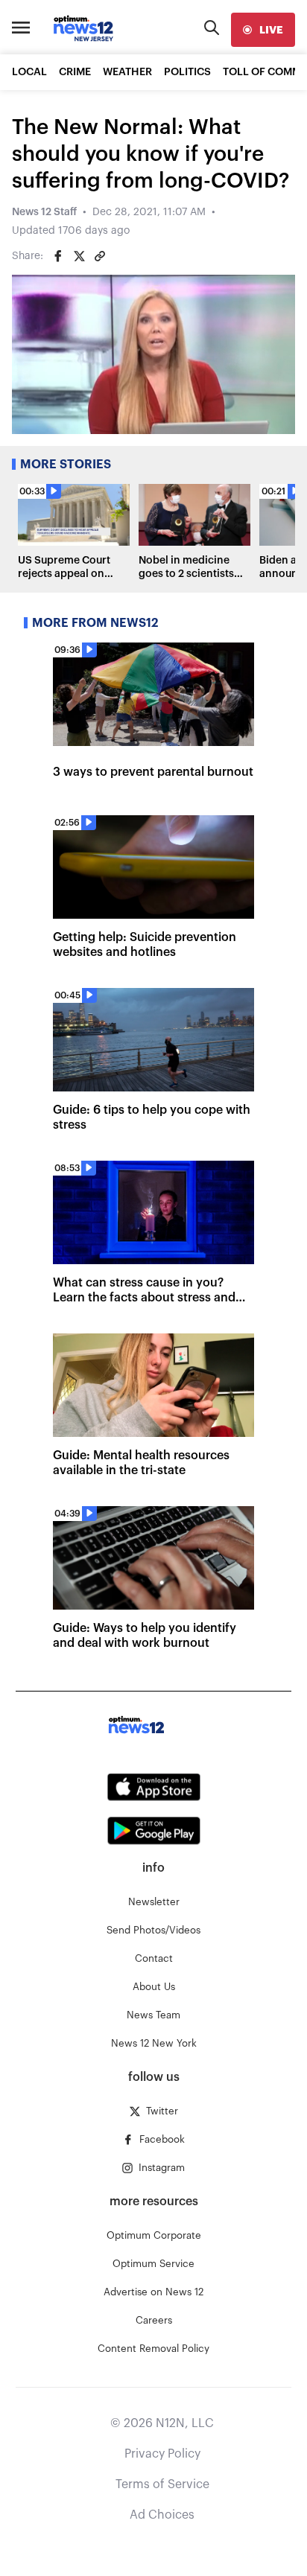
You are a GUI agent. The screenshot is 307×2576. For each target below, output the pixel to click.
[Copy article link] (100, 256)
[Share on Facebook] (58, 256)
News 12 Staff (44, 212)
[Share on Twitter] (79, 256)
